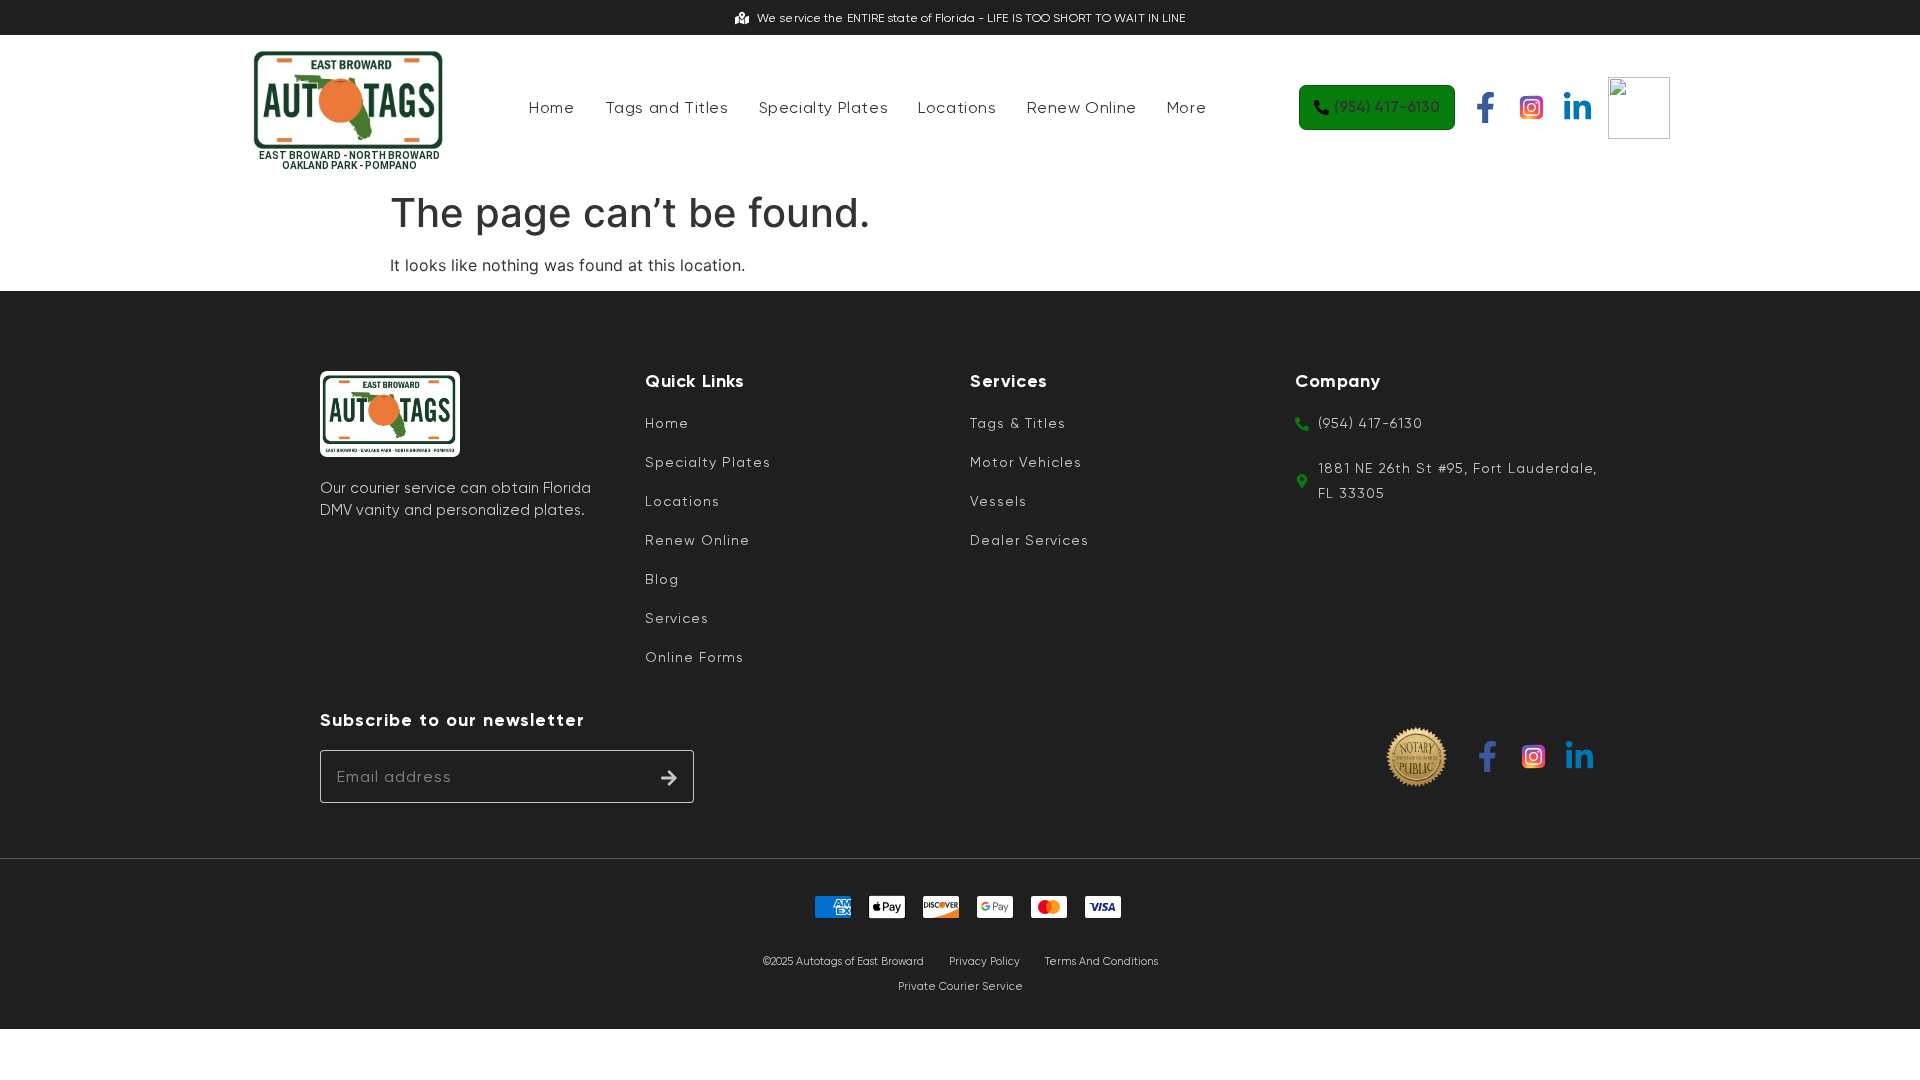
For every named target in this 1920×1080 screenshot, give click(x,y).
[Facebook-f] (1485, 107)
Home (551, 107)
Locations (957, 107)
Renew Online (1082, 107)
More (1186, 107)
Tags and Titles (667, 107)
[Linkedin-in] (1577, 107)
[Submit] (669, 776)
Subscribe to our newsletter (452, 720)
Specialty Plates (824, 107)
